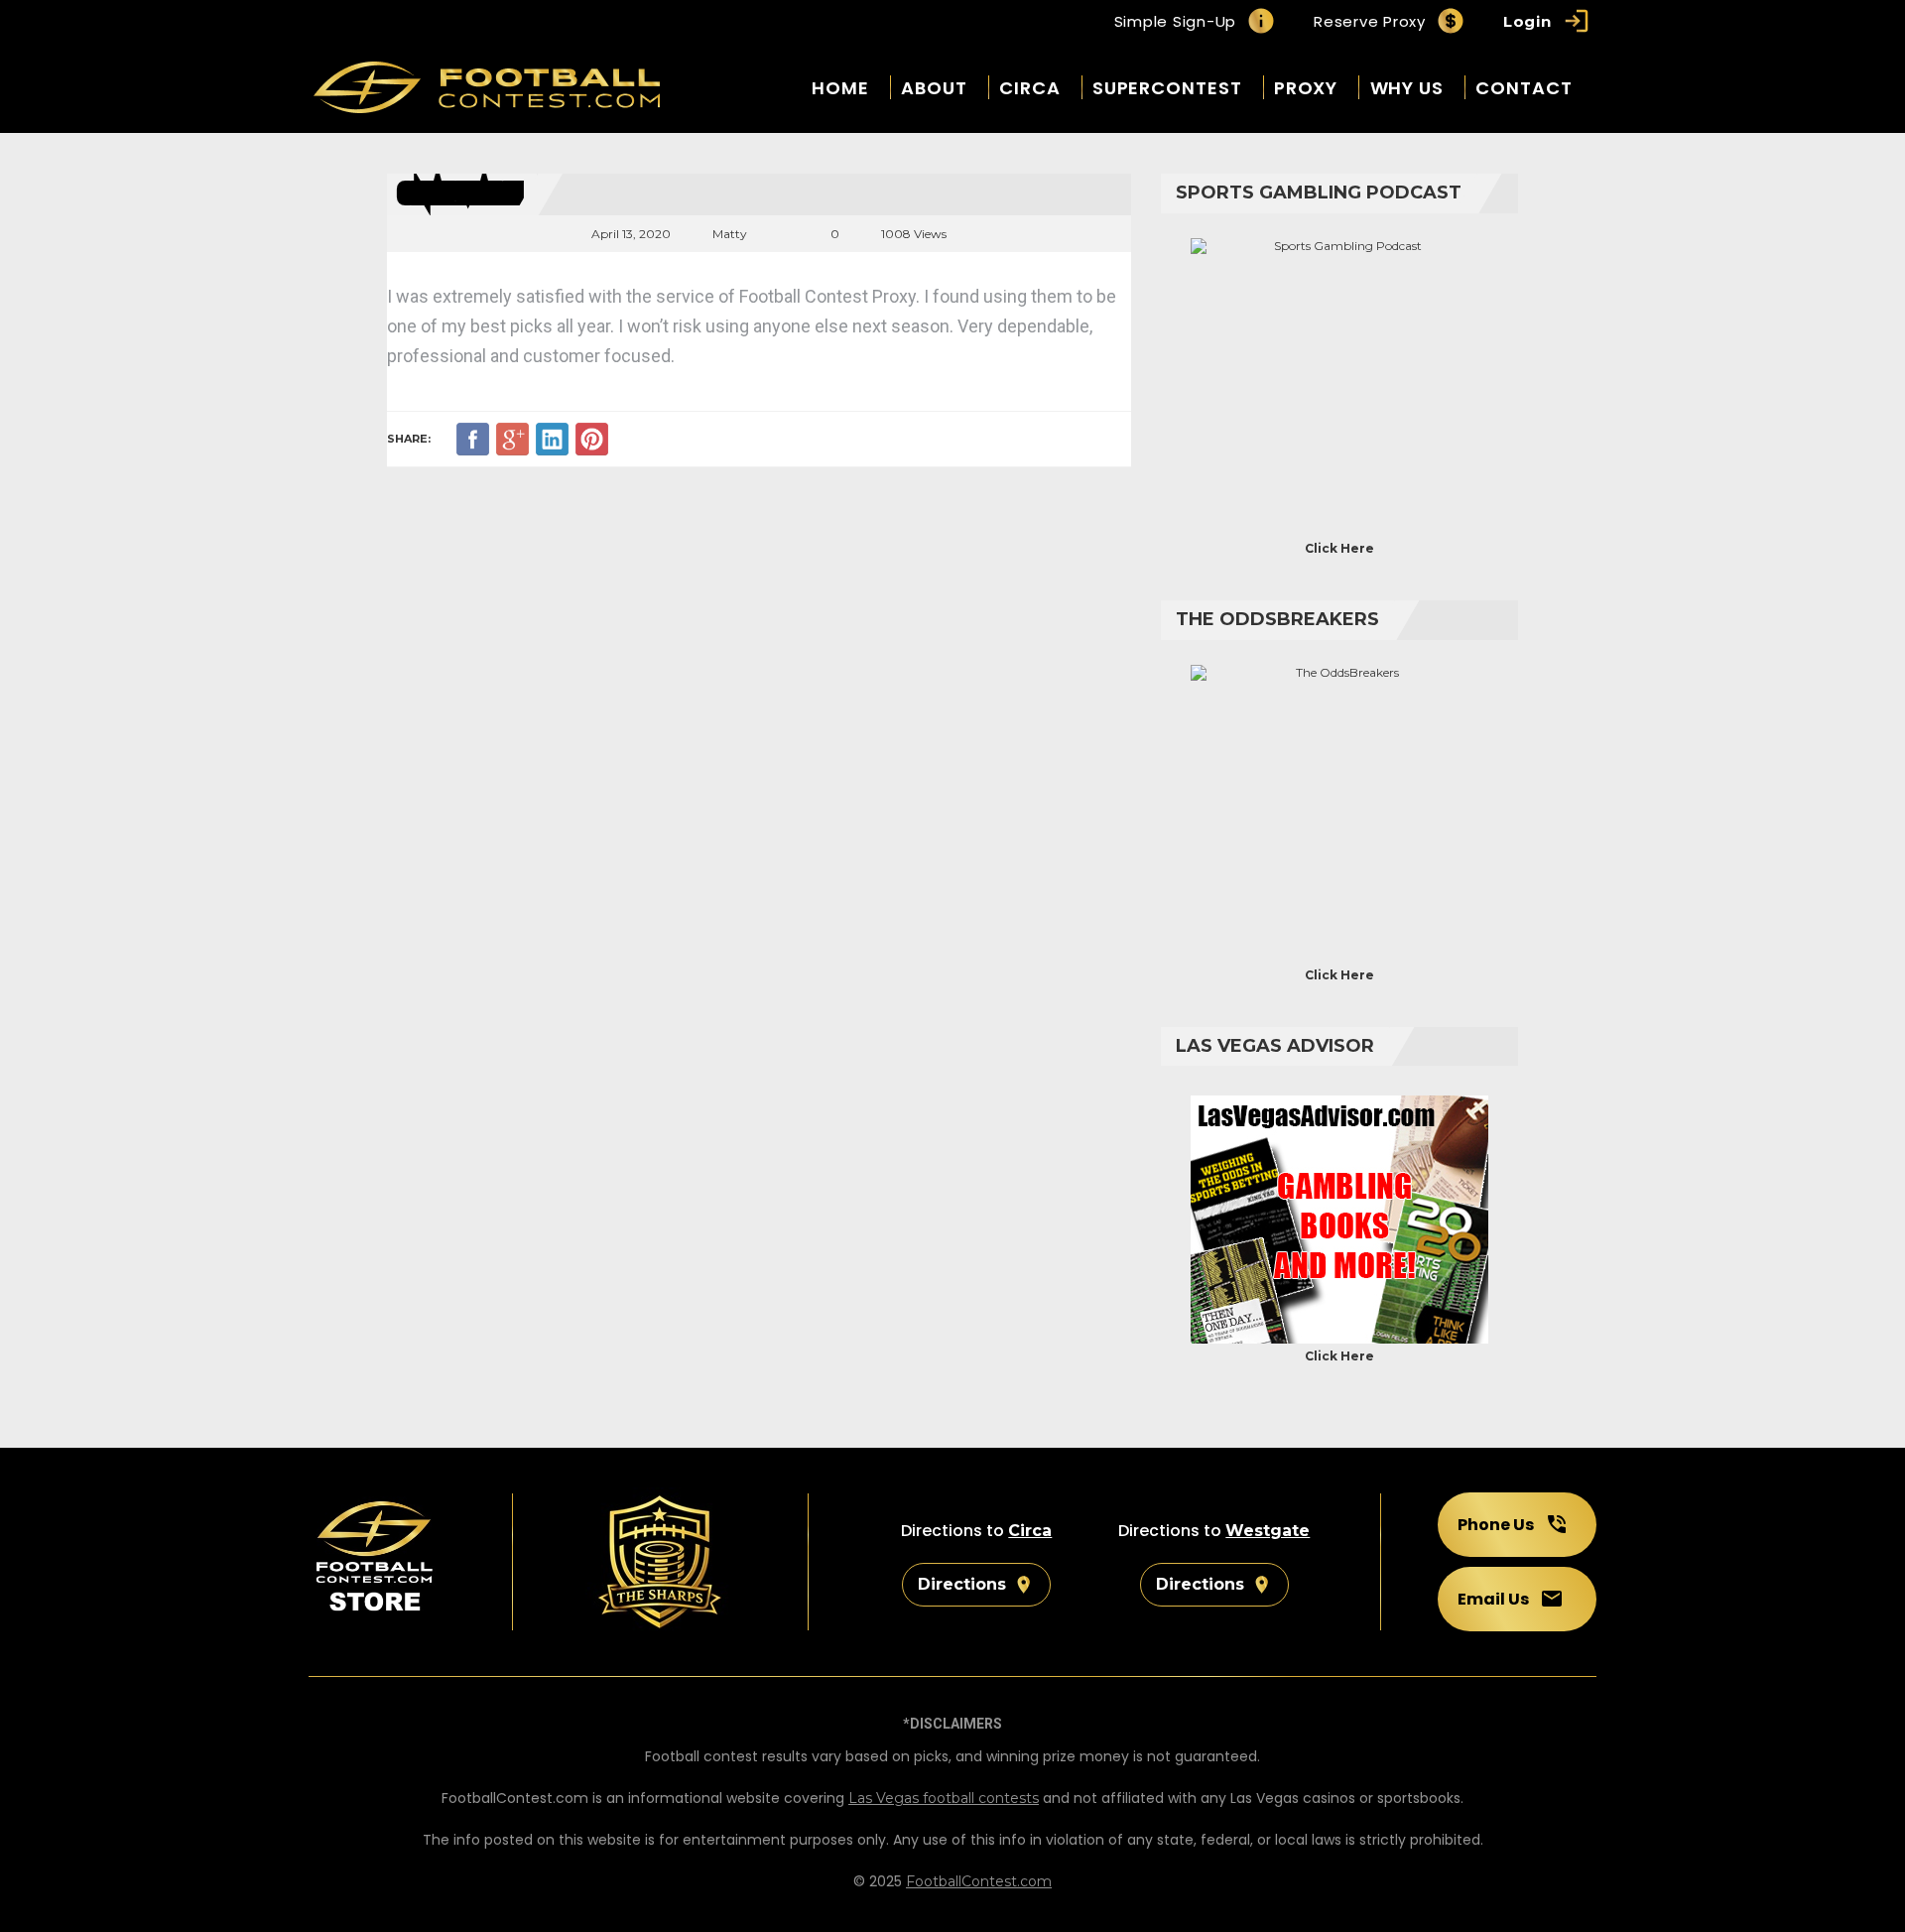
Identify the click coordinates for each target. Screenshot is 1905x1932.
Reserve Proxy (1370, 21)
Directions (962, 1584)
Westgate (1268, 1531)
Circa (1030, 88)
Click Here (1339, 548)
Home (840, 88)
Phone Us (1496, 1525)
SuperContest (1167, 88)
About (934, 88)
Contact (1524, 88)
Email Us (1493, 1599)
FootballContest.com (979, 1881)
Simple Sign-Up (1176, 21)
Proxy (1306, 88)
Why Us (1407, 88)
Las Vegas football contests (944, 1798)
